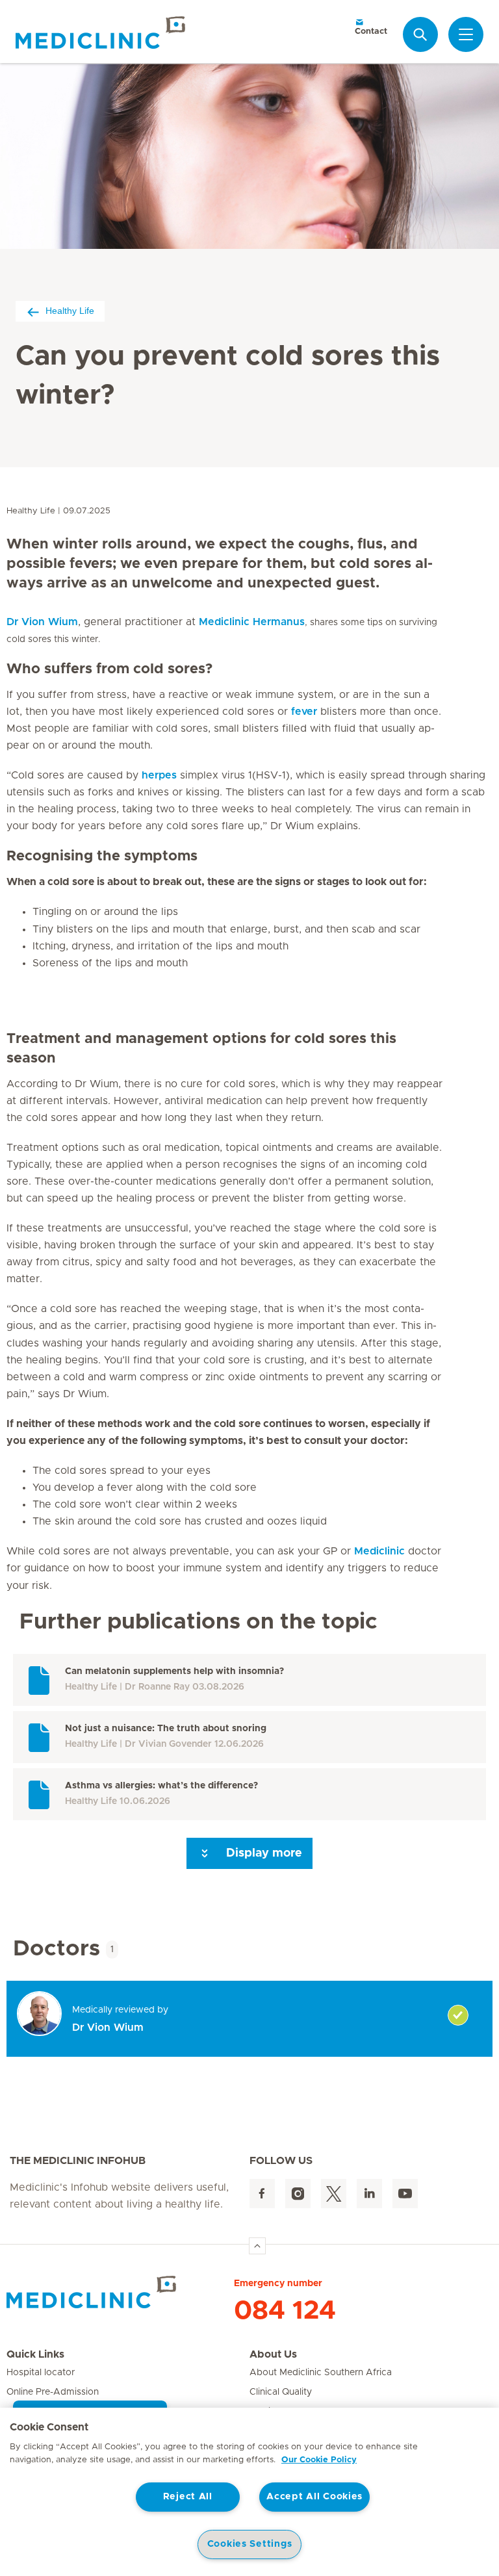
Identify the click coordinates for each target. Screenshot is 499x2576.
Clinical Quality (281, 2392)
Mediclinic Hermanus (252, 622)
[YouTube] (405, 2194)
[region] (249, 2492)
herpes (159, 775)
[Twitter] (334, 2194)
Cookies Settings (250, 2544)
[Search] (420, 34)
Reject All (188, 2497)
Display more (262, 1853)
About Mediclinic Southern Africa (321, 2373)
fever (304, 712)
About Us (273, 2354)
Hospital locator (41, 2373)
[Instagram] (298, 2194)
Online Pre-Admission (53, 2392)
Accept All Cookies (314, 2497)
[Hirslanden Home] (120, 2292)
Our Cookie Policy (319, 2460)
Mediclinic (379, 1551)
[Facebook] (262, 2194)
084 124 (285, 2311)
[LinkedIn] (369, 2194)
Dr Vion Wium (42, 622)
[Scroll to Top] (257, 2246)
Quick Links (35, 2354)
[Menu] (466, 34)
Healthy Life (70, 311)
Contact (371, 32)
